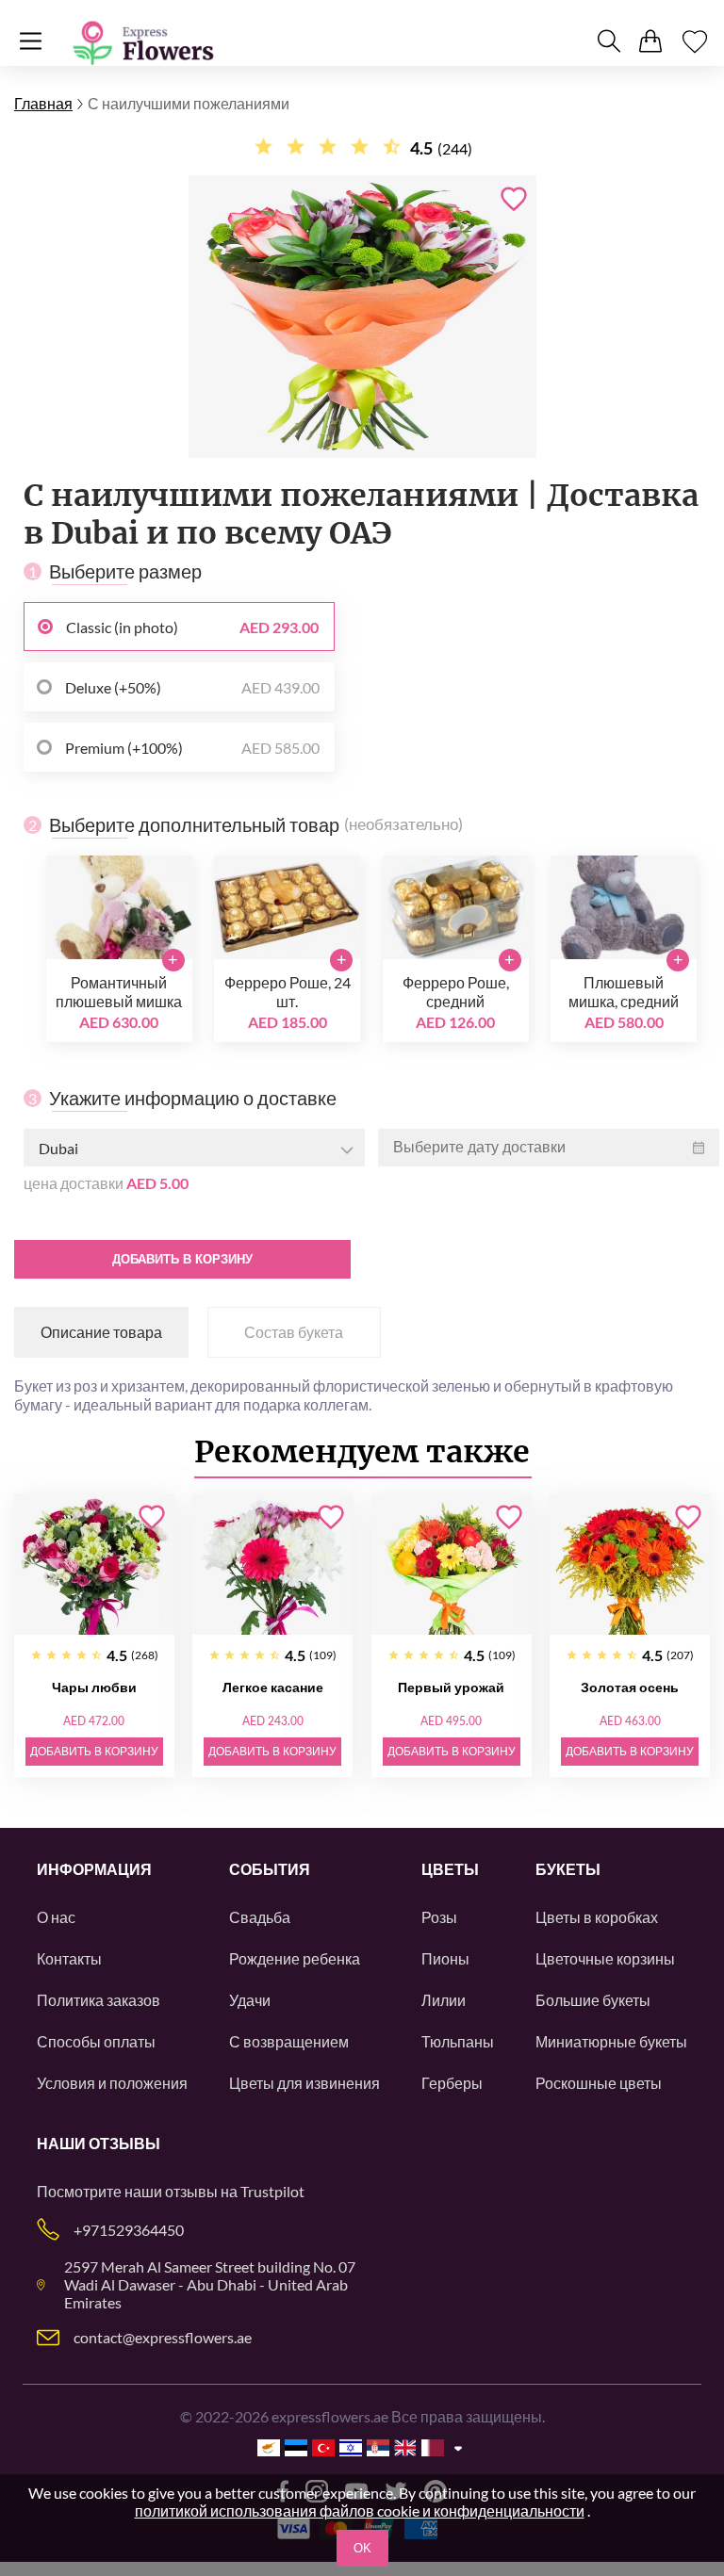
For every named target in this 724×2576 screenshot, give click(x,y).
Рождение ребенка (295, 1958)
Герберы (452, 2083)
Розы (439, 1917)
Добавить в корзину (182, 1259)
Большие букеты (593, 2000)
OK (362, 2548)
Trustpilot (272, 2191)
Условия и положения (112, 2083)
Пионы (445, 1958)
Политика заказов (99, 2000)
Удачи (250, 2000)
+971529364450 (129, 2230)
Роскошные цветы (599, 2083)
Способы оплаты (96, 2041)
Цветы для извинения (304, 2083)
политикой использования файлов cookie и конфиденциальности (360, 2511)
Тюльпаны (458, 2041)
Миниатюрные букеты (611, 2041)
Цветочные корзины (605, 1958)
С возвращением (289, 2041)
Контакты (69, 1958)
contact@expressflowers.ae (163, 2337)
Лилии (444, 2000)
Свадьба (260, 1917)
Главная (43, 103)
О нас (56, 1917)
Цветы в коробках (597, 1917)
